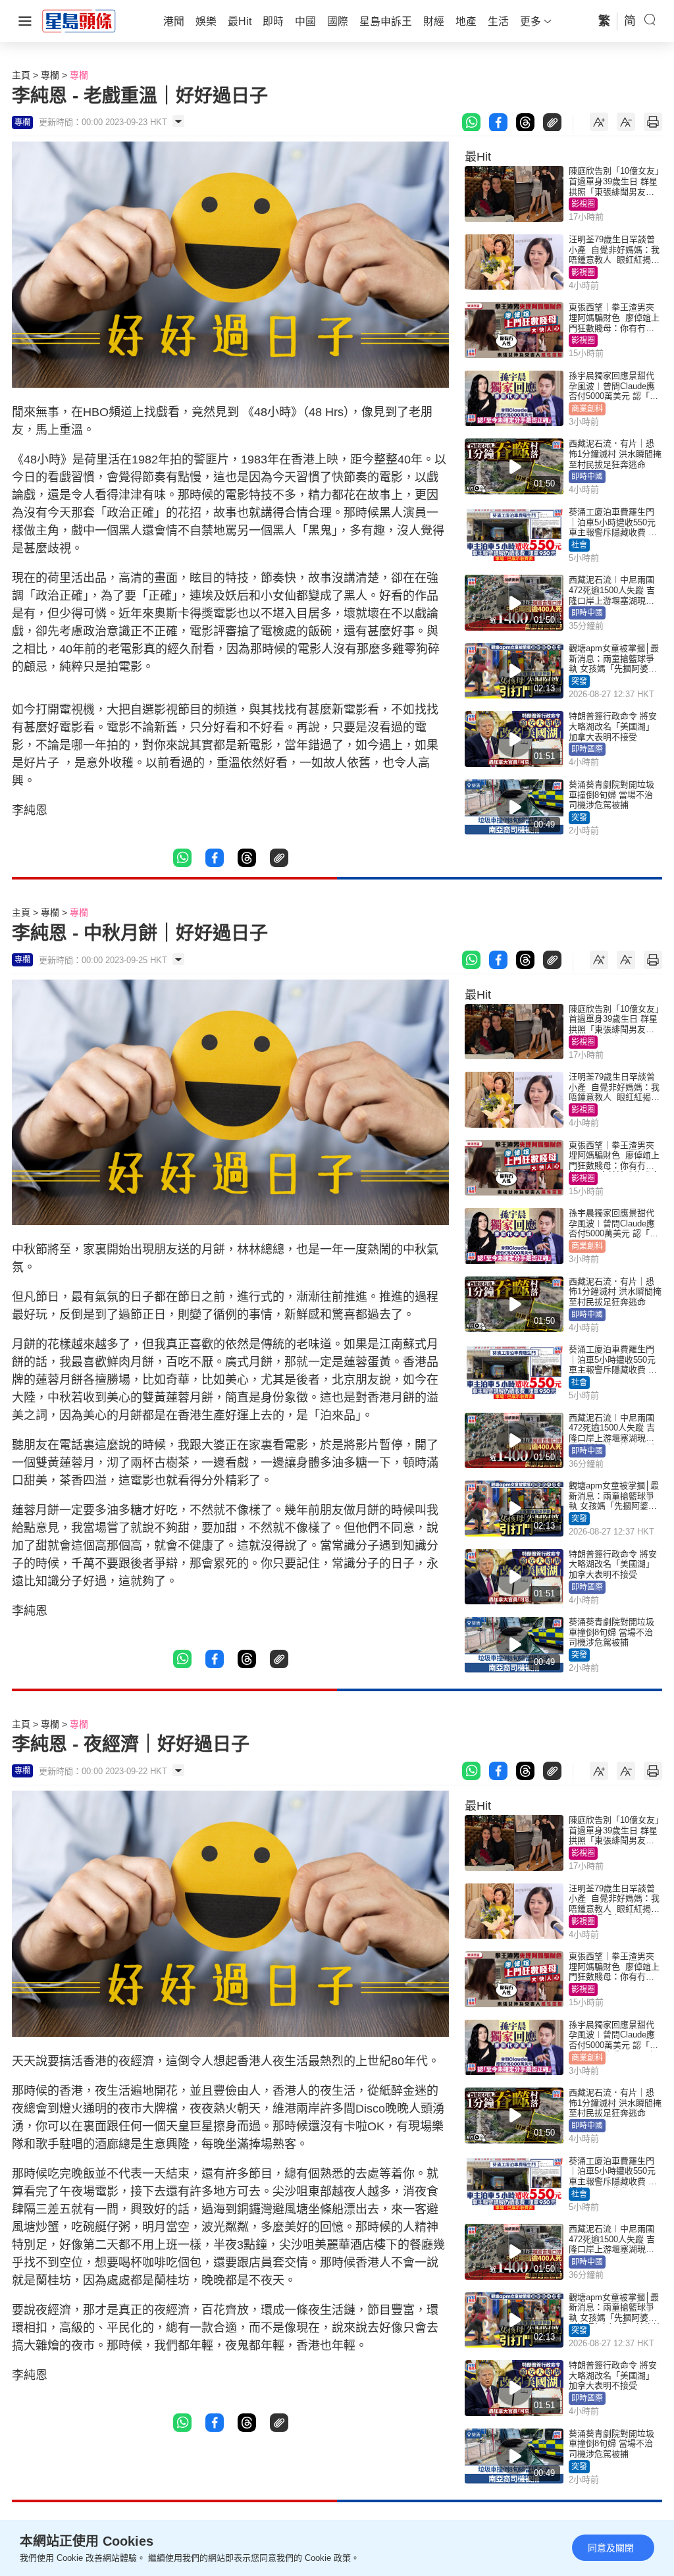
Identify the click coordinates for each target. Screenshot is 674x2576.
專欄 (50, 75)
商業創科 (587, 409)
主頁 (21, 75)
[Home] (79, 20)
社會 (579, 545)
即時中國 (587, 477)
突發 (579, 681)
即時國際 (587, 749)
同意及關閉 (611, 2548)
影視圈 (583, 204)
